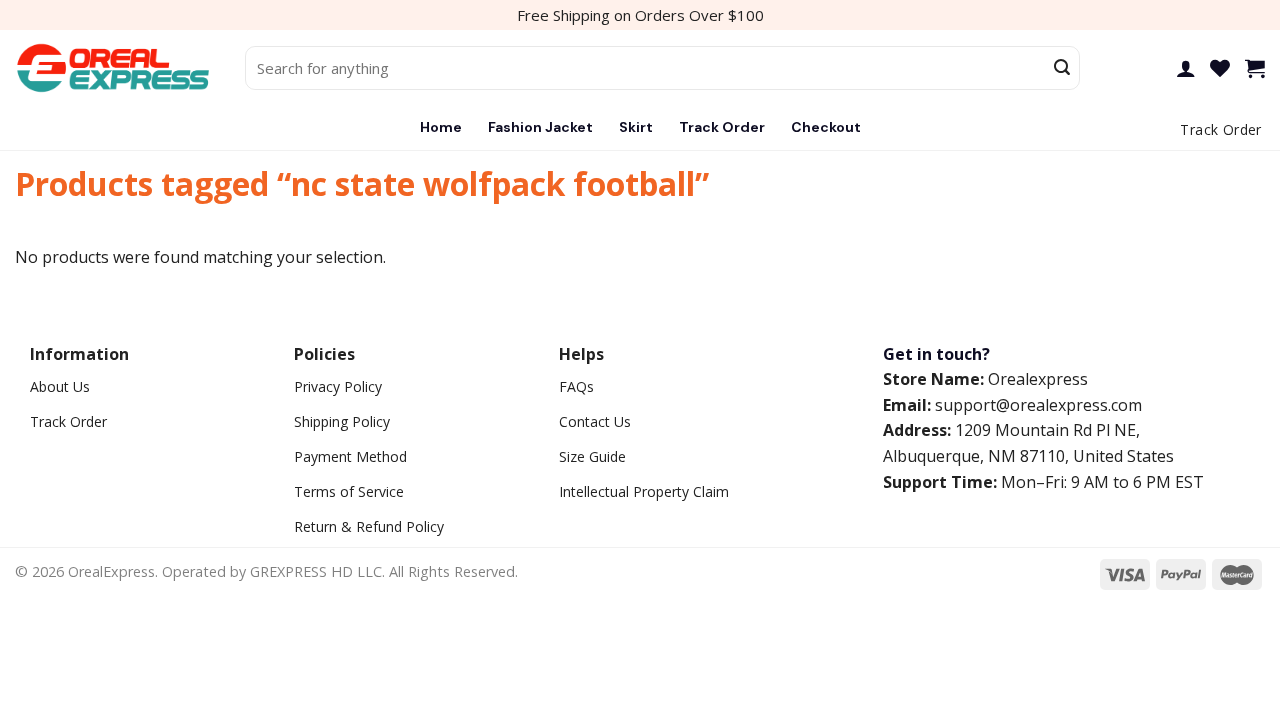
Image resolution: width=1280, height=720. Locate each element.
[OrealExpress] (115, 68)
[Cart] (1255, 68)
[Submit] (1062, 68)
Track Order (722, 127)
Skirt (636, 127)
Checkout (826, 127)
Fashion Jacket (540, 127)
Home (441, 127)
